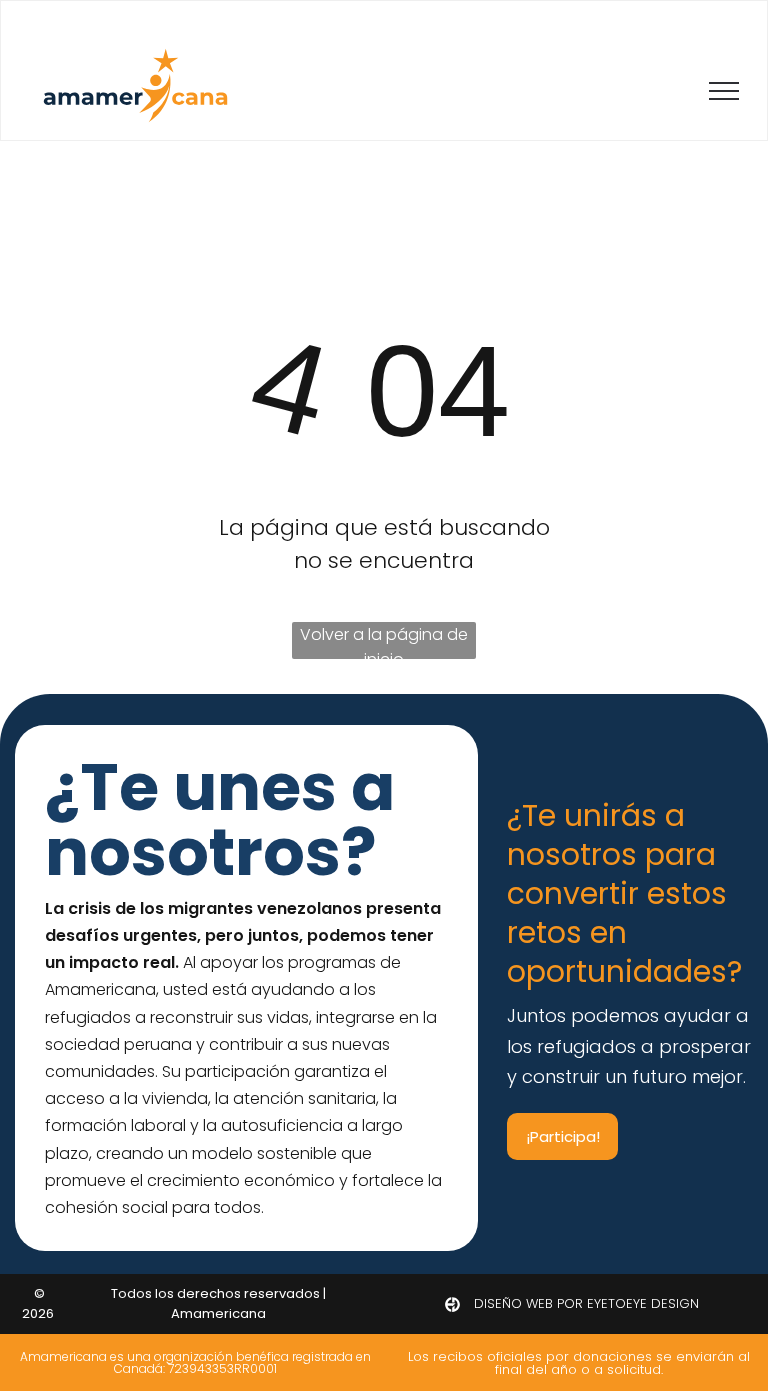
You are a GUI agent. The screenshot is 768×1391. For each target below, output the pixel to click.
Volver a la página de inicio (384, 641)
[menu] (724, 91)
